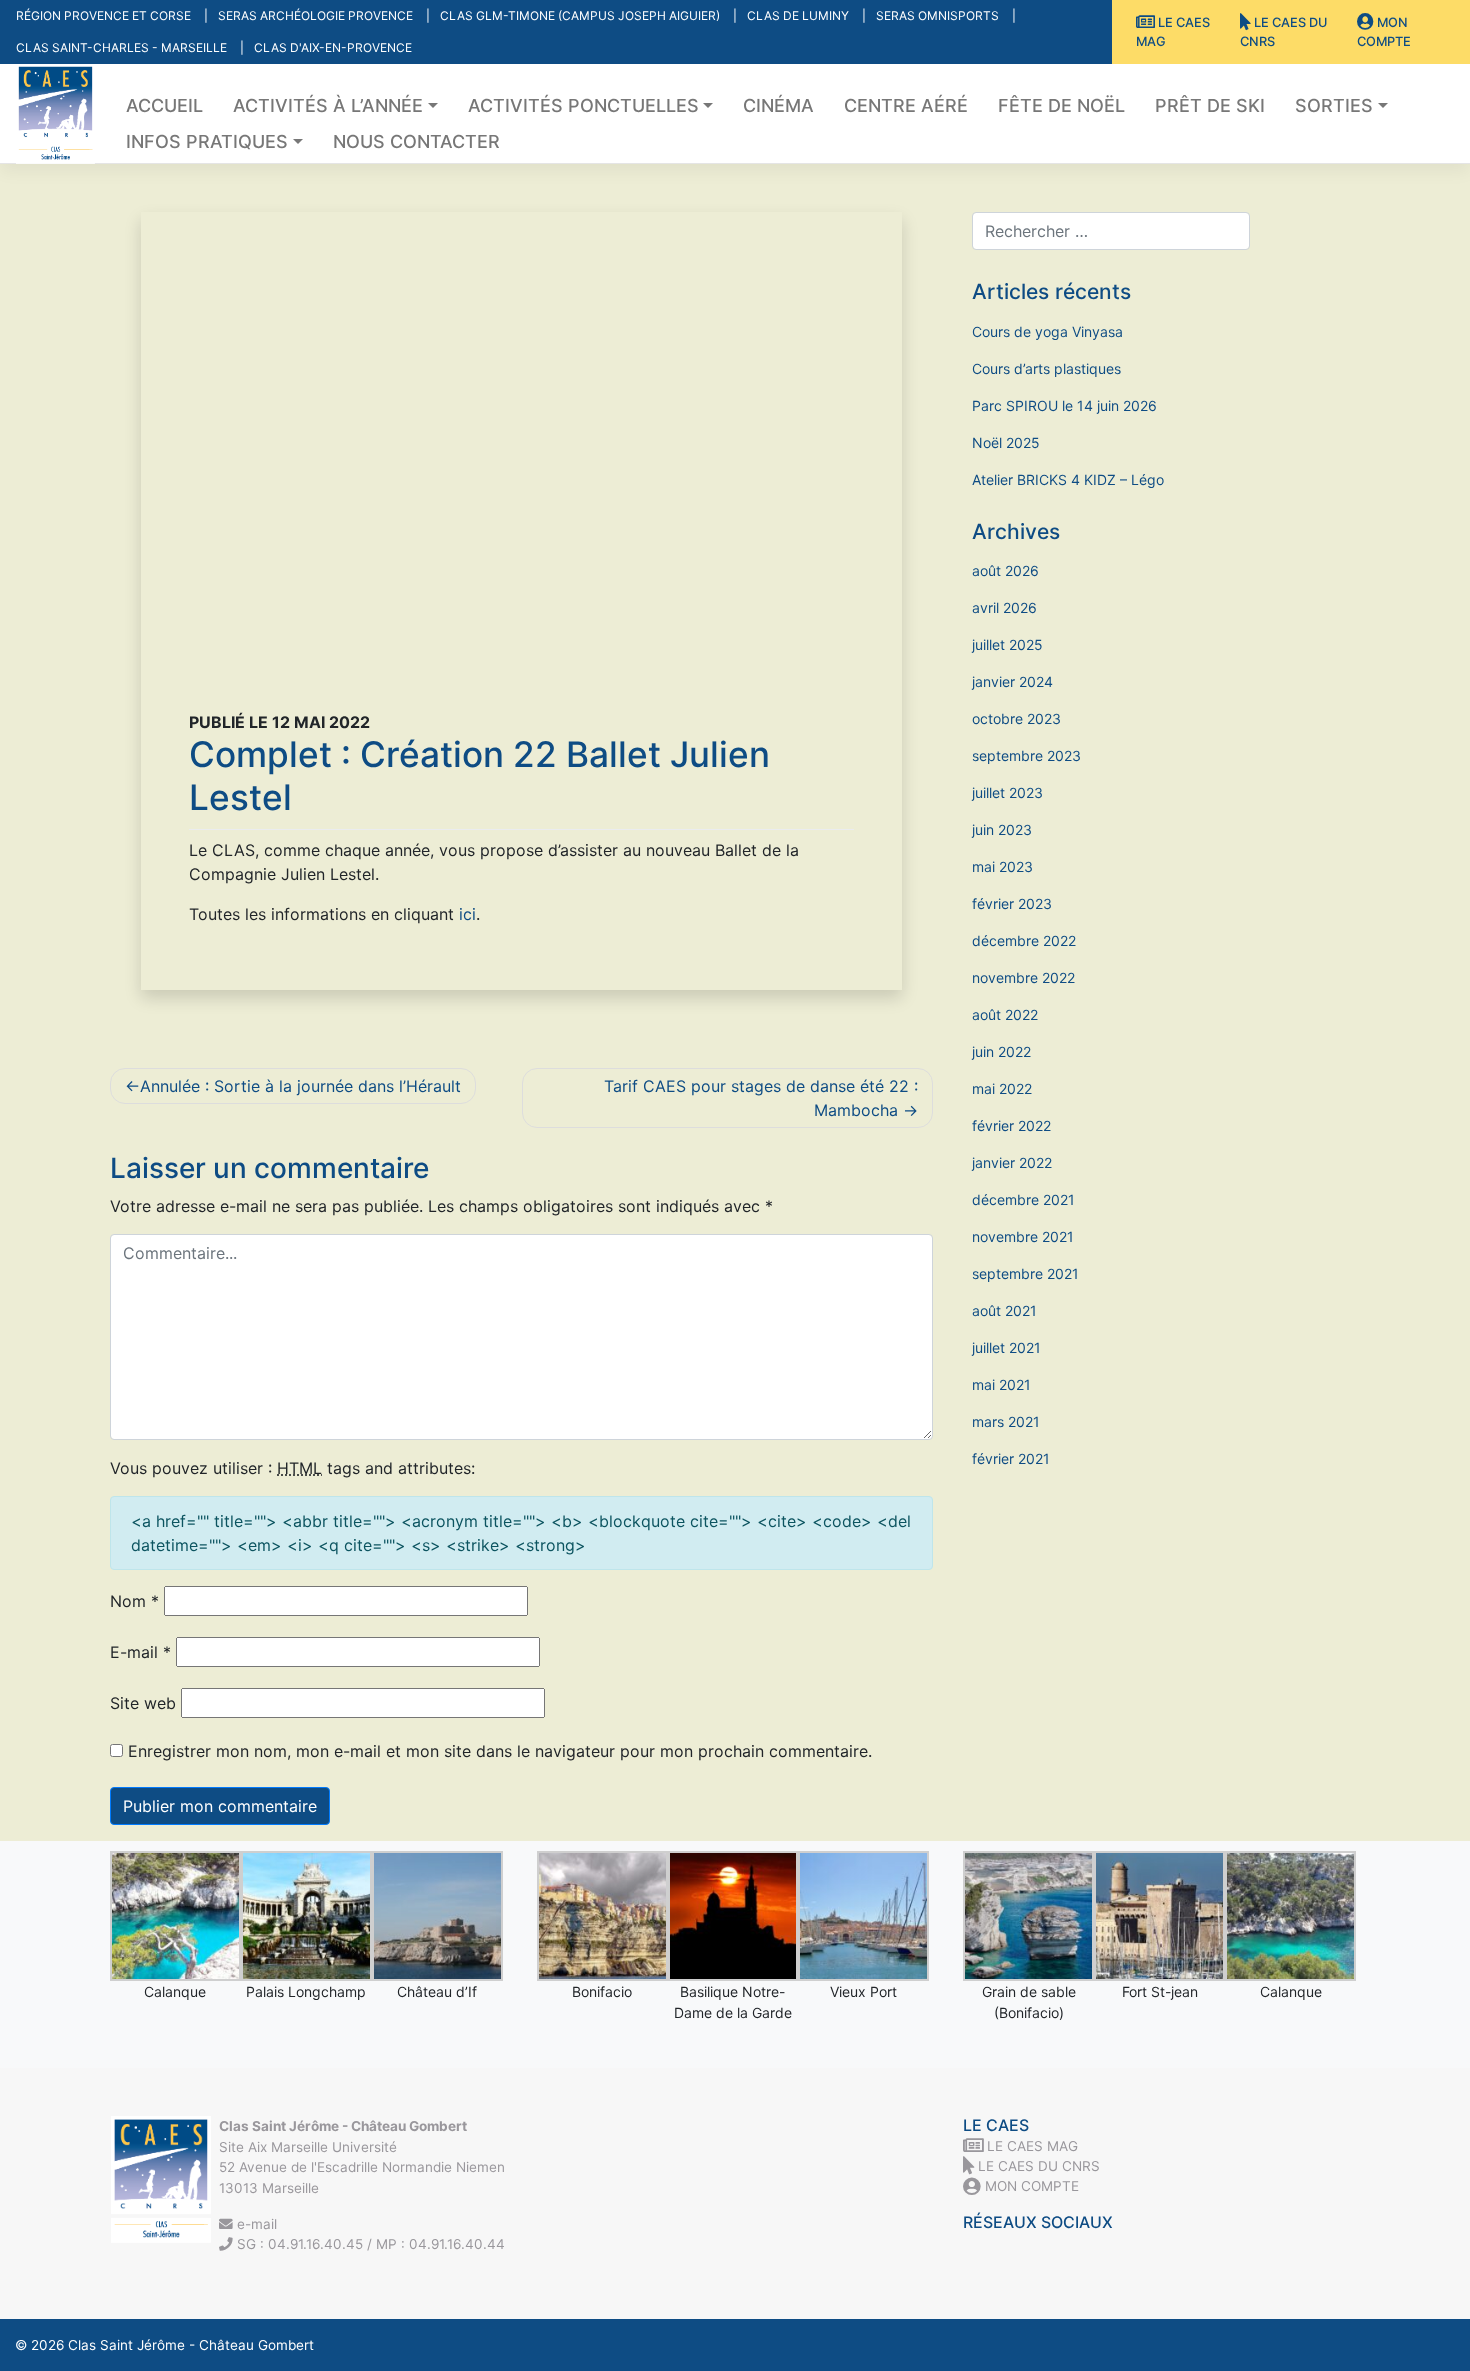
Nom (134, 1601)
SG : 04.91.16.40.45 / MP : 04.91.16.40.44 (369, 2244)
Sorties (1334, 105)
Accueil (164, 105)
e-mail (255, 2224)
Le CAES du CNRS (1283, 32)
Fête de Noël (1061, 105)
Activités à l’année (328, 105)
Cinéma (778, 105)
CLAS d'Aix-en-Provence (333, 47)
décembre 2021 (1023, 1199)
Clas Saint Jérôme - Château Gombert (191, 2345)
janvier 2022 (1012, 1162)
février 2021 (1011, 1458)
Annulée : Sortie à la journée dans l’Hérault (300, 1086)
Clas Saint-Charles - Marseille (123, 47)
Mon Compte (1384, 32)
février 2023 (1012, 903)
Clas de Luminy (799, 15)
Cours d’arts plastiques (1046, 368)
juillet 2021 (1006, 1347)
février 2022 (1011, 1125)
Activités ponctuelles (583, 105)
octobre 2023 (1016, 718)
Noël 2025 (1006, 442)
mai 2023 (1002, 866)
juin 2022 (1001, 1051)
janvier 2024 (1012, 681)
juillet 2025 (1007, 644)
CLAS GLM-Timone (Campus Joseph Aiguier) (581, 15)
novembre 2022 (1023, 977)
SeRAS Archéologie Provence (317, 15)
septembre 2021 (1025, 1273)
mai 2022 (1002, 1088)
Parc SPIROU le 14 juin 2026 (1064, 405)
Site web (143, 1703)
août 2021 (1004, 1310)
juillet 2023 (1007, 792)
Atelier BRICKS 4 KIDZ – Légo (1068, 479)
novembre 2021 (1023, 1236)
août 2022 (1005, 1014)
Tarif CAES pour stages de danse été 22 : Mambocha (761, 1098)
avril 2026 (1004, 607)
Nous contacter (416, 141)
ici (467, 914)
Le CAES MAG (1173, 32)
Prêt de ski (1210, 105)
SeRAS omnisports (939, 15)
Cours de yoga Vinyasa (1047, 331)
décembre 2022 (1024, 940)
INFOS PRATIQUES (207, 141)
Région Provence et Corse (105, 15)
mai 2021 (1001, 1384)
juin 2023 (1002, 829)
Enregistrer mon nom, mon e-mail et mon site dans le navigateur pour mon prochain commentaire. (500, 1751)
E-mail (140, 1652)
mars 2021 (1006, 1421)
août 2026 (1005, 570)
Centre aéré (906, 105)
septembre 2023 (1026, 755)
